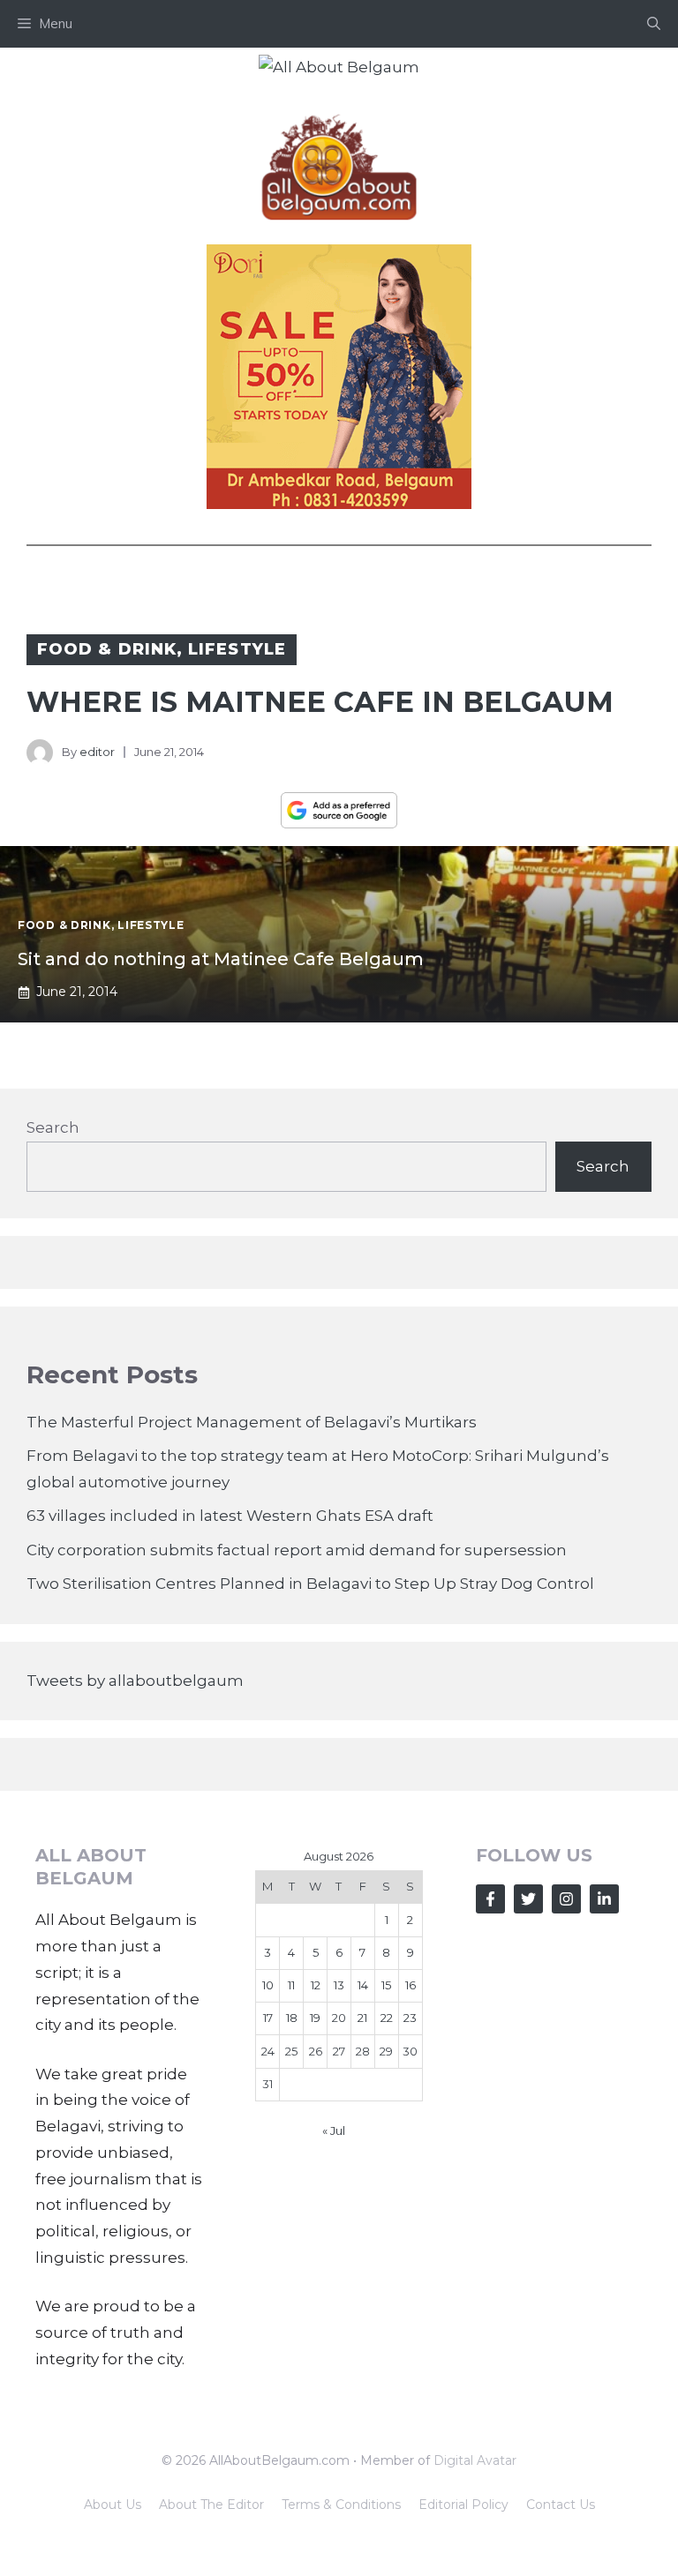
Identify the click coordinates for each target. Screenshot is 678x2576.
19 (315, 2018)
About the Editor (211, 2505)
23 (410, 2018)
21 (362, 2018)
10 (268, 1985)
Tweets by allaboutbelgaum (135, 1681)
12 (316, 1985)
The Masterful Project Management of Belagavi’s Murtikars (252, 1422)
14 (363, 1985)
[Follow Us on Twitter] (528, 1899)
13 (339, 1985)
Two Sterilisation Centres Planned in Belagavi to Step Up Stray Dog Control (310, 1584)
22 (387, 2018)
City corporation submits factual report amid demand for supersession (297, 1550)
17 (268, 2018)
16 (411, 1985)
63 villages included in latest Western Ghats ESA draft (230, 1516)
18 (292, 2018)
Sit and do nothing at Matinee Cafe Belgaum (221, 959)
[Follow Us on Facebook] (490, 1899)
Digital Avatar (475, 2460)
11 (291, 1985)
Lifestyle (237, 649)
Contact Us (561, 2505)
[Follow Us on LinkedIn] (604, 1899)
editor (97, 752)
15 (386, 1985)
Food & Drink (107, 649)
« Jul (334, 2130)
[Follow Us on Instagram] (566, 1899)
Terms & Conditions (341, 2505)
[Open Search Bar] (654, 24)
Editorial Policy (463, 2505)
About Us (113, 2505)
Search (53, 1127)
